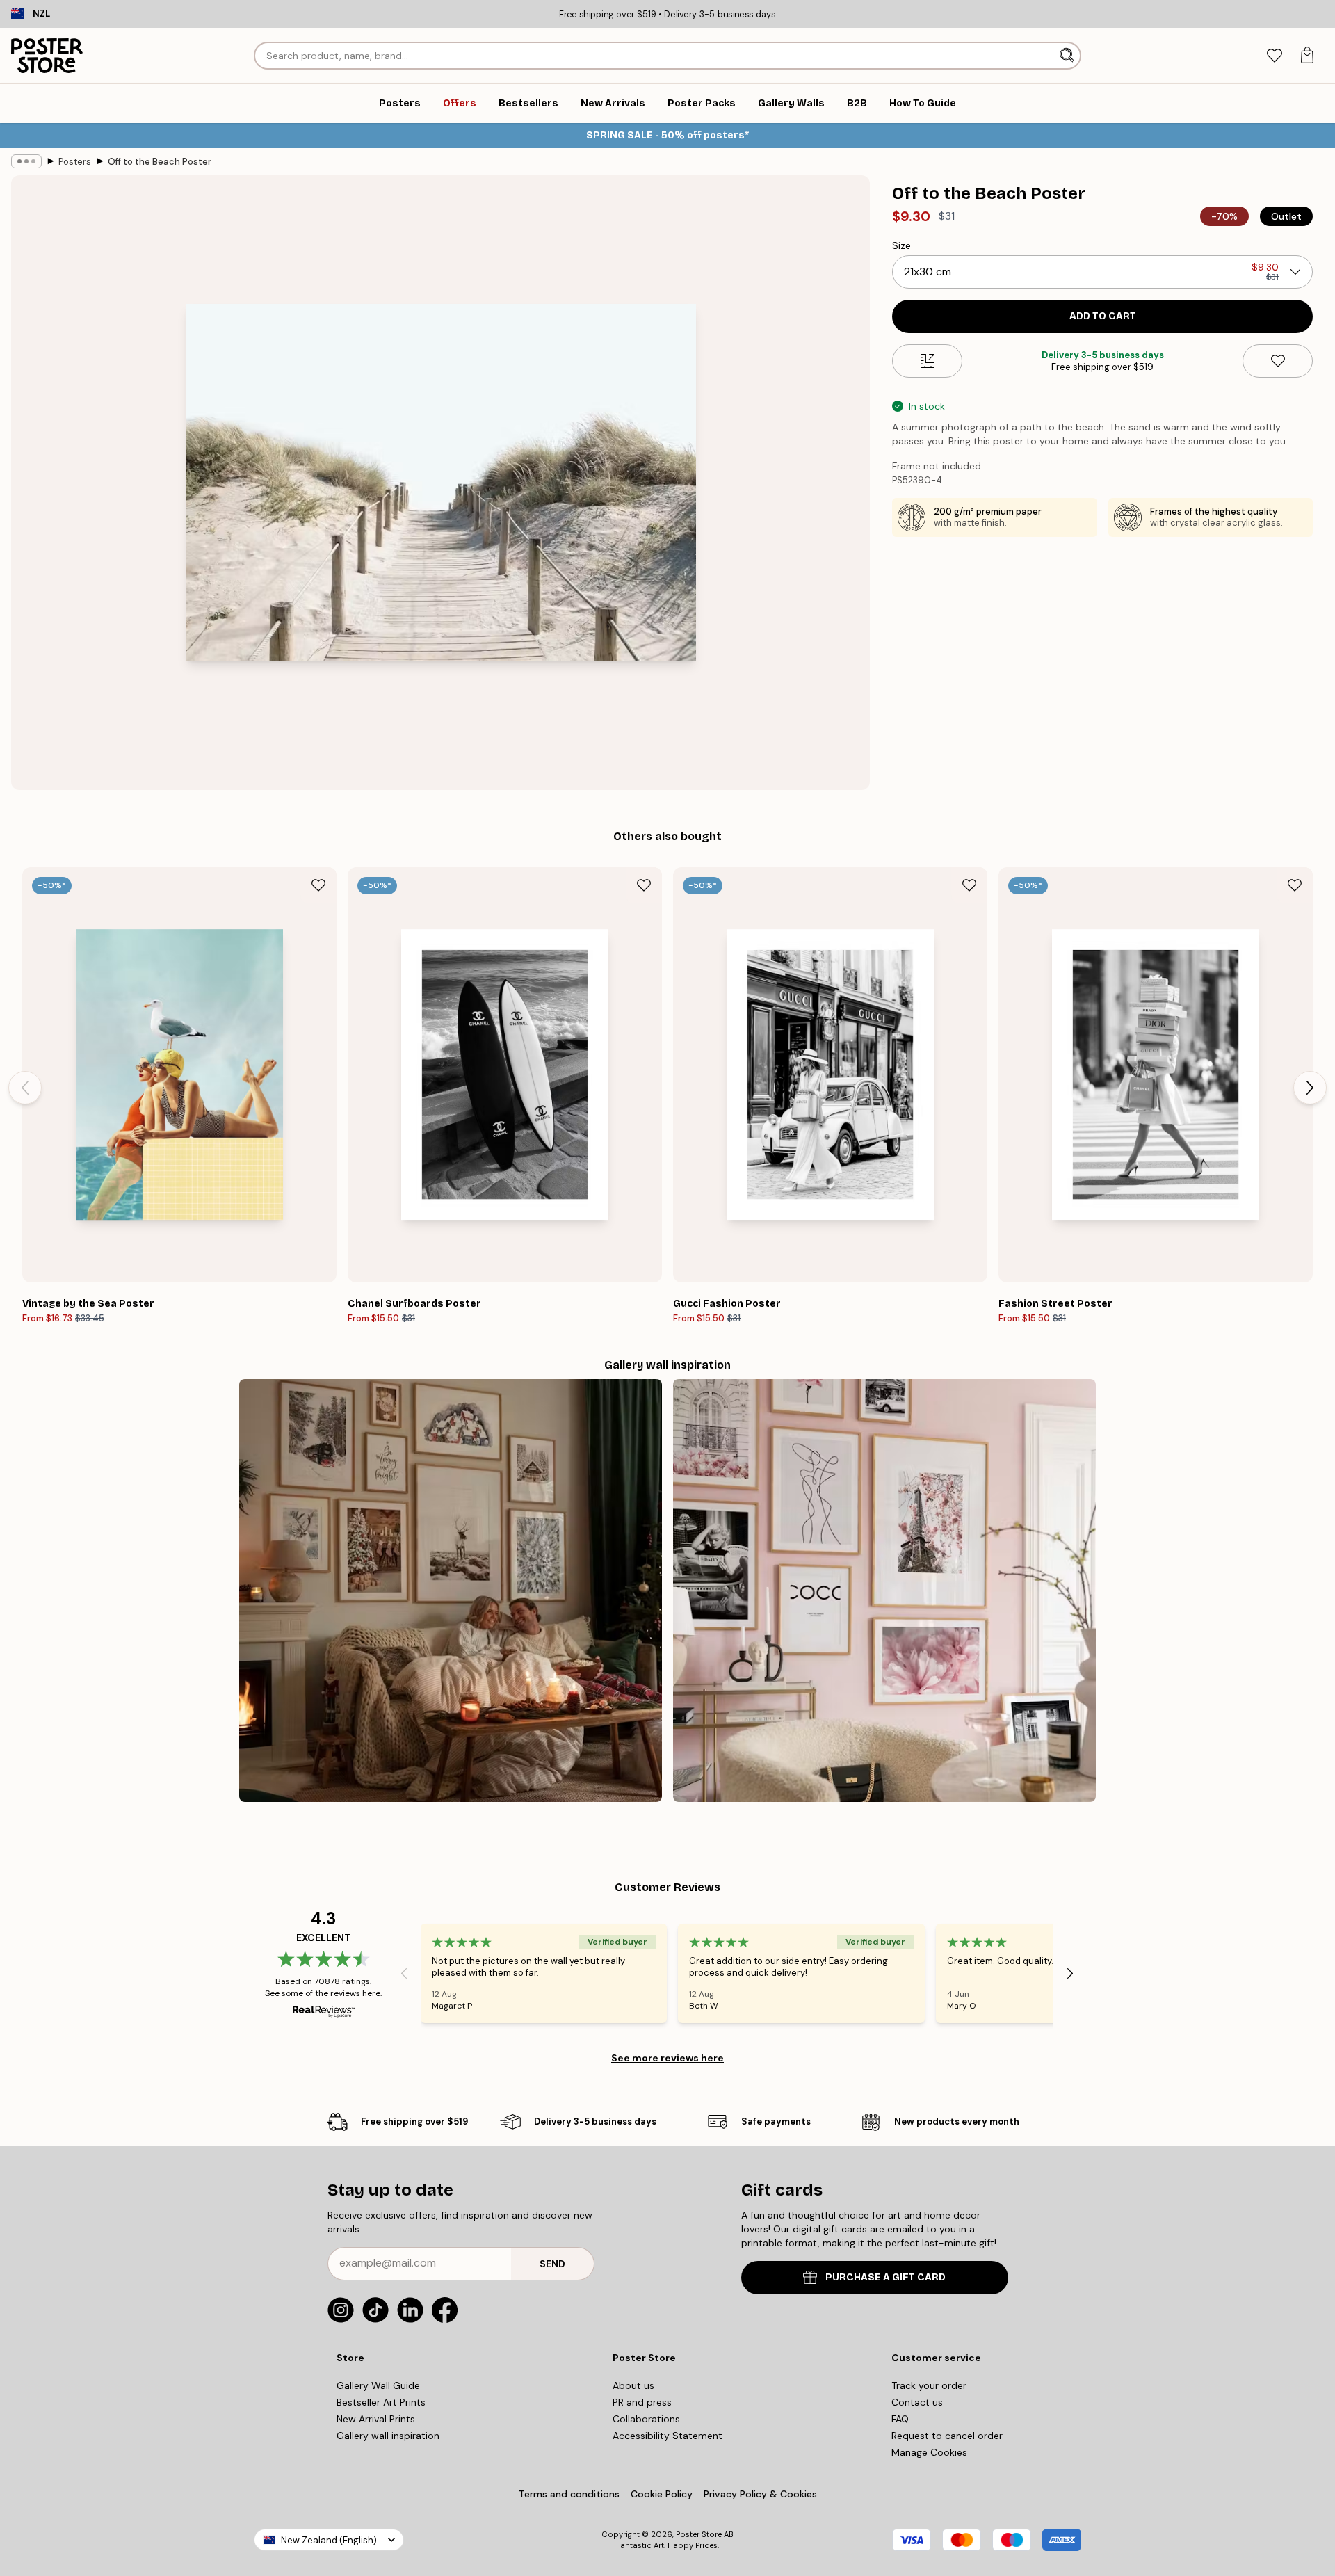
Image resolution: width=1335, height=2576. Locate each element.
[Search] (1068, 56)
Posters (75, 162)
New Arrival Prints (376, 2419)
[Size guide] (927, 361)
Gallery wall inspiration (388, 2436)
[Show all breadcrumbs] (26, 161)
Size (901, 245)
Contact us (917, 2402)
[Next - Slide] (1310, 1088)
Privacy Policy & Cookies (760, 2494)
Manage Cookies (929, 2452)
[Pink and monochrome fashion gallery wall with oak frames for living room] (884, 1591)
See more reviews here (667, 2058)
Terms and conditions (569, 2494)
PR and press (642, 2402)
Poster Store (699, 2534)
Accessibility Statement (667, 2436)
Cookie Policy (662, 2494)
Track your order (929, 2385)
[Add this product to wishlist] (1278, 361)
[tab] (1274, 56)
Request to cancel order (947, 2436)
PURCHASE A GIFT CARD (885, 2277)
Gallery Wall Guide (378, 2385)
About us (633, 2385)
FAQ (900, 2419)
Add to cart (1103, 316)
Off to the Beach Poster (160, 162)
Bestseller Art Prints (381, 2402)
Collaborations (646, 2419)
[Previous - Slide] (25, 1088)
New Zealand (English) (329, 2540)
